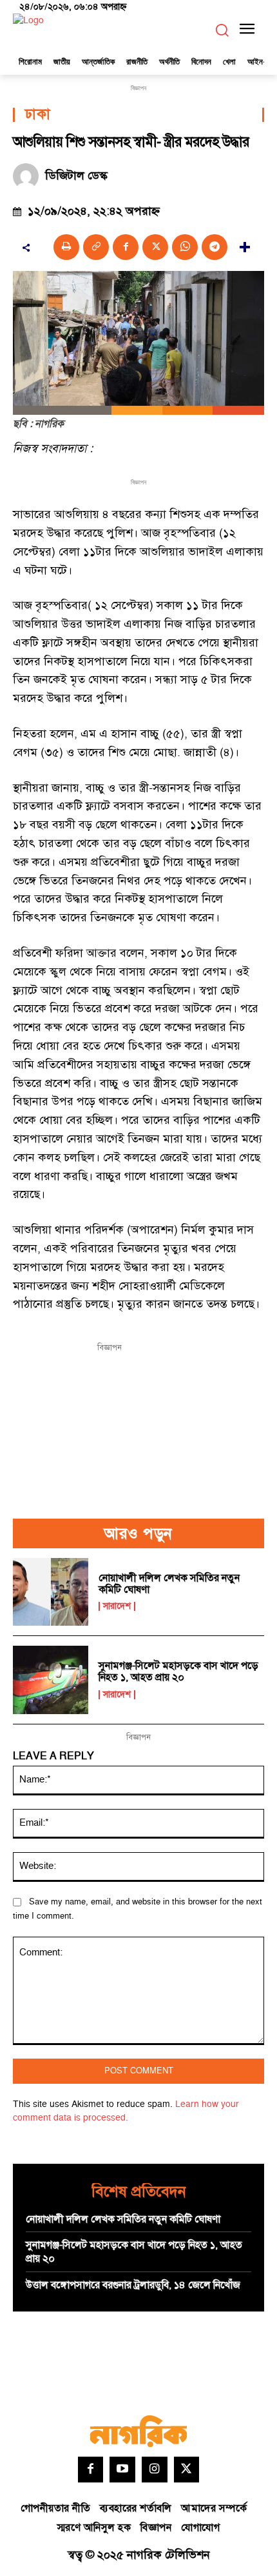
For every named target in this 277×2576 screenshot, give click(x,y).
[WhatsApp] (185, 247)
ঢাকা (38, 115)
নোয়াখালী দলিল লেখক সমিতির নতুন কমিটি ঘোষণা (169, 1584)
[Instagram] (155, 2470)
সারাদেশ (117, 1606)
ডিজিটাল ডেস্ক (76, 176)
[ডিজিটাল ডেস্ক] (29, 176)
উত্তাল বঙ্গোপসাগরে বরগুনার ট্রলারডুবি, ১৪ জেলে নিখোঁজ (133, 2285)
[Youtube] (122, 2470)
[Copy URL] (96, 247)
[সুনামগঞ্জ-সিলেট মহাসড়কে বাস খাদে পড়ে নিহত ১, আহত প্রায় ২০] (51, 1680)
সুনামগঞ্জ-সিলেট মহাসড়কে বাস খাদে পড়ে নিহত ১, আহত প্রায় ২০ (178, 1672)
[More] (245, 247)
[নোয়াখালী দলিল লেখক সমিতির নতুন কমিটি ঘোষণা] (51, 1592)
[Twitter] (187, 2470)
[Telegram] (215, 247)
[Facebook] (126, 247)
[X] (155, 247)
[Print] (66, 247)
